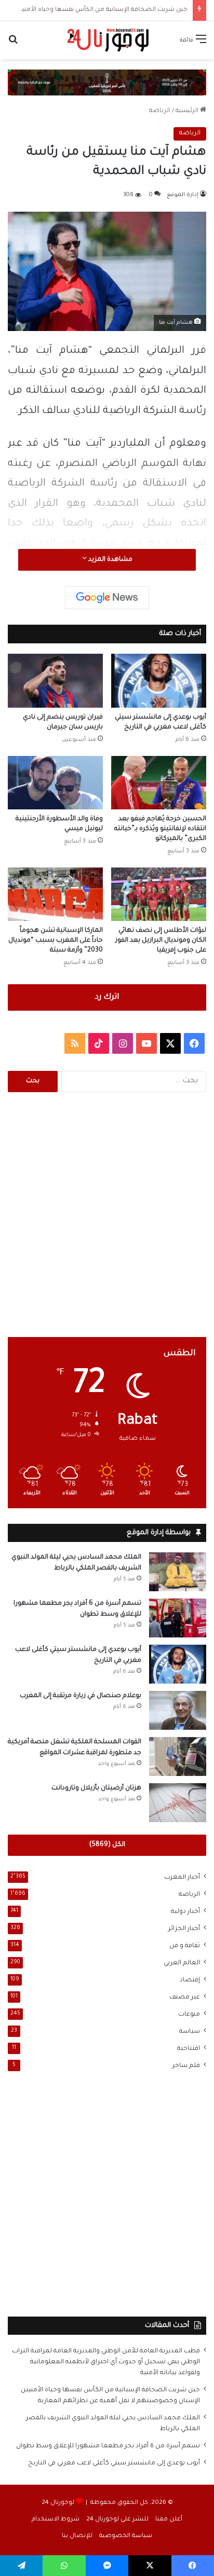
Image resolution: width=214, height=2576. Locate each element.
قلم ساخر (186, 2066)
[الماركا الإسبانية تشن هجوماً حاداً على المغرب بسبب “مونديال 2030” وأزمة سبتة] (55, 894)
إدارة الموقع (183, 195)
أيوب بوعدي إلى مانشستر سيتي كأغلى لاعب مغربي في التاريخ (114, 2463)
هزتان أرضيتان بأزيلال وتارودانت (96, 1788)
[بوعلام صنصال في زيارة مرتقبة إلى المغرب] (178, 1710)
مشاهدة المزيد (110, 560)
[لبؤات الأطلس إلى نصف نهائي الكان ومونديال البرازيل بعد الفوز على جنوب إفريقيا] (159, 894)
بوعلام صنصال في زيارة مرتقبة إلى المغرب (81, 1696)
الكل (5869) (107, 1845)
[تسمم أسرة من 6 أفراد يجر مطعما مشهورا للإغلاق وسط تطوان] (178, 1618)
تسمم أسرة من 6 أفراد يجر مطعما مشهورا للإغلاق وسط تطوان (108, 2446)
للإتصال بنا (77, 2536)
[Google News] (107, 598)
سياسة (190, 2032)
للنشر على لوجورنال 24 (117, 2520)
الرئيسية (188, 111)
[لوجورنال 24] (107, 40)
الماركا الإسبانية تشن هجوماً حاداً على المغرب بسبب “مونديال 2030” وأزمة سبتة (56, 941)
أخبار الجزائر (184, 1929)
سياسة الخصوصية (126, 2536)
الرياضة (160, 111)
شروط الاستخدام (56, 2520)
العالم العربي (182, 1963)
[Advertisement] (107, 1215)
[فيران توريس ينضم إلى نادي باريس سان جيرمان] (55, 680)
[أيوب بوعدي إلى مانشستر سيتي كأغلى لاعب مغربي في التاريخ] (159, 680)
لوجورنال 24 (58, 2503)
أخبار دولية (185, 1912)
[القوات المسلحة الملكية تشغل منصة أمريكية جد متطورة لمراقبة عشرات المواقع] (178, 1757)
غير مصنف (185, 1998)
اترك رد (107, 997)
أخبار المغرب (182, 1878)
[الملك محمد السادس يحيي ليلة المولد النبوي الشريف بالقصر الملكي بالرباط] (178, 1572)
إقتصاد (190, 1980)
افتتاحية (189, 2049)
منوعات (189, 2015)
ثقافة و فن (185, 1946)
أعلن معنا (169, 2520)
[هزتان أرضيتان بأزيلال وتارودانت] (178, 1803)
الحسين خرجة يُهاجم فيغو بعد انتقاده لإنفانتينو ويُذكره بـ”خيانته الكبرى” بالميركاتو (160, 829)
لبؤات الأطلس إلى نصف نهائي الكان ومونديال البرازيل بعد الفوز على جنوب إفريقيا (161, 941)
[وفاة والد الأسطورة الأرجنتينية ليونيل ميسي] (55, 783)
